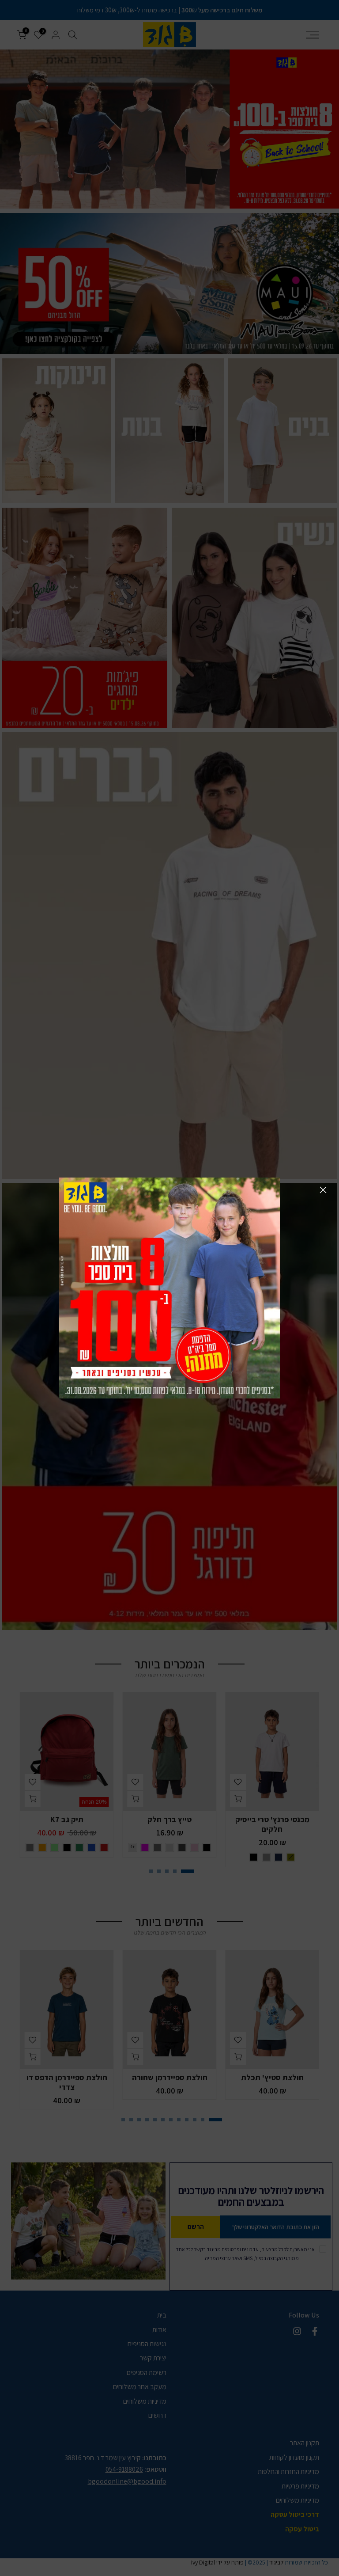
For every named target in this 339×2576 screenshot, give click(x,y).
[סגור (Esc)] (323, 1190)
